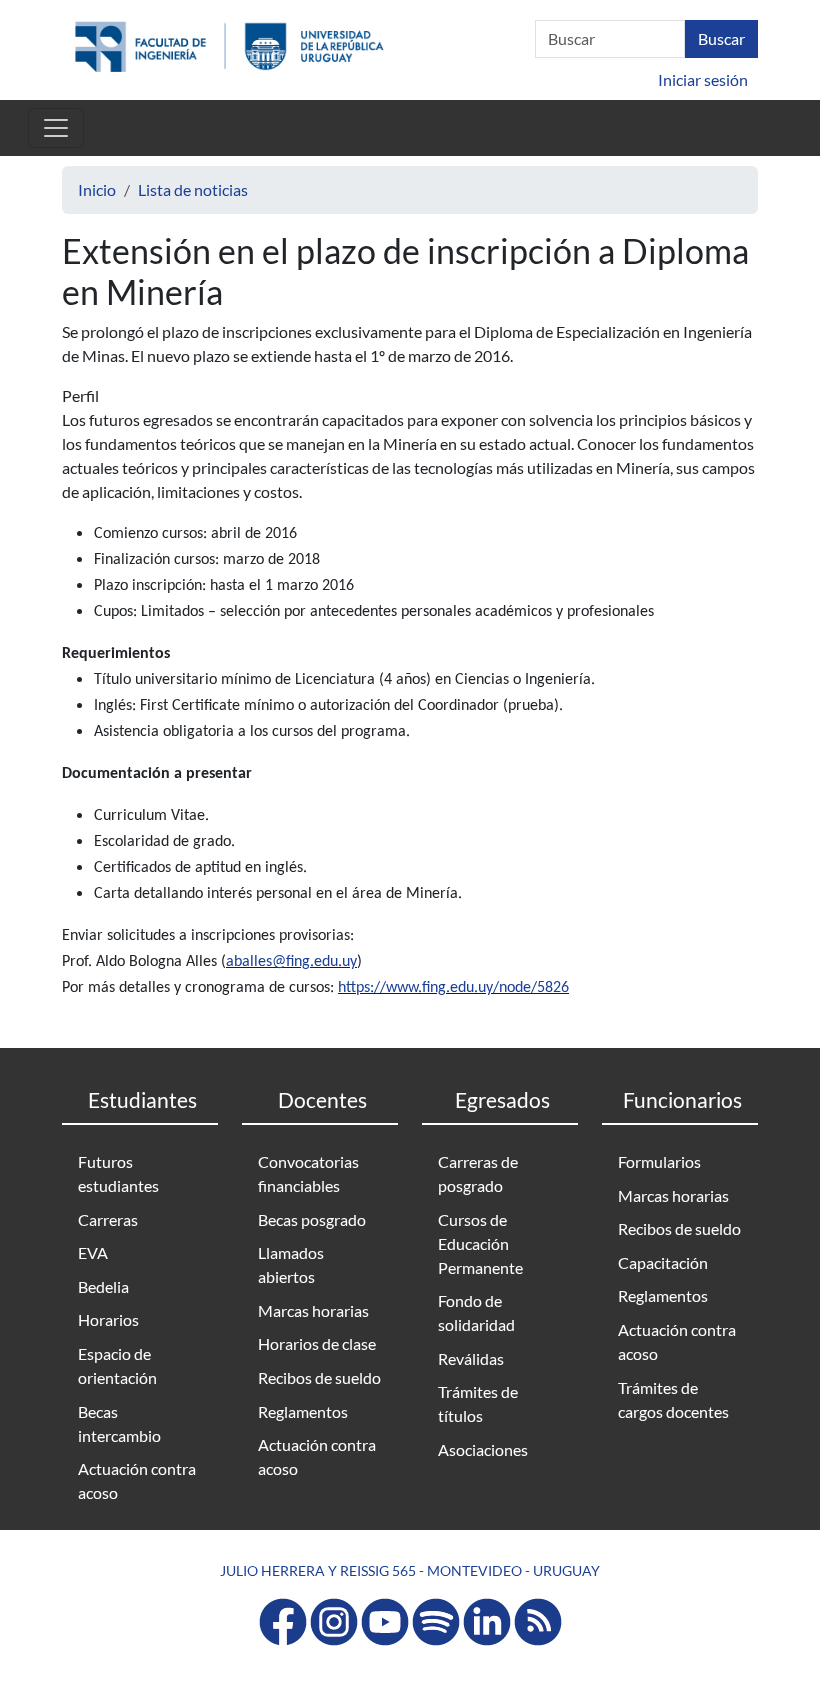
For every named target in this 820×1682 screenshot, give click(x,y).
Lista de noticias (193, 189)
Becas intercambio (119, 1423)
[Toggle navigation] (56, 128)
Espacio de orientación (117, 1365)
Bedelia (103, 1286)
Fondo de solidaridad (476, 1312)
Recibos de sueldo (319, 1377)
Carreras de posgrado (478, 1173)
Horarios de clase (317, 1343)
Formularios (659, 1161)
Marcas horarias (313, 1310)
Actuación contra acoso (137, 1480)
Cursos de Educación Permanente (480, 1243)
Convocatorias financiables (308, 1173)
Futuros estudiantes (118, 1173)
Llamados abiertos (291, 1264)
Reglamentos (303, 1411)
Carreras (108, 1219)
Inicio (97, 189)
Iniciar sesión (703, 79)
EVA (93, 1252)
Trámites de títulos (478, 1403)
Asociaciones (483, 1449)
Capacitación (663, 1262)
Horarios (108, 1319)
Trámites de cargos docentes (673, 1399)
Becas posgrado (312, 1219)
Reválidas (471, 1358)
